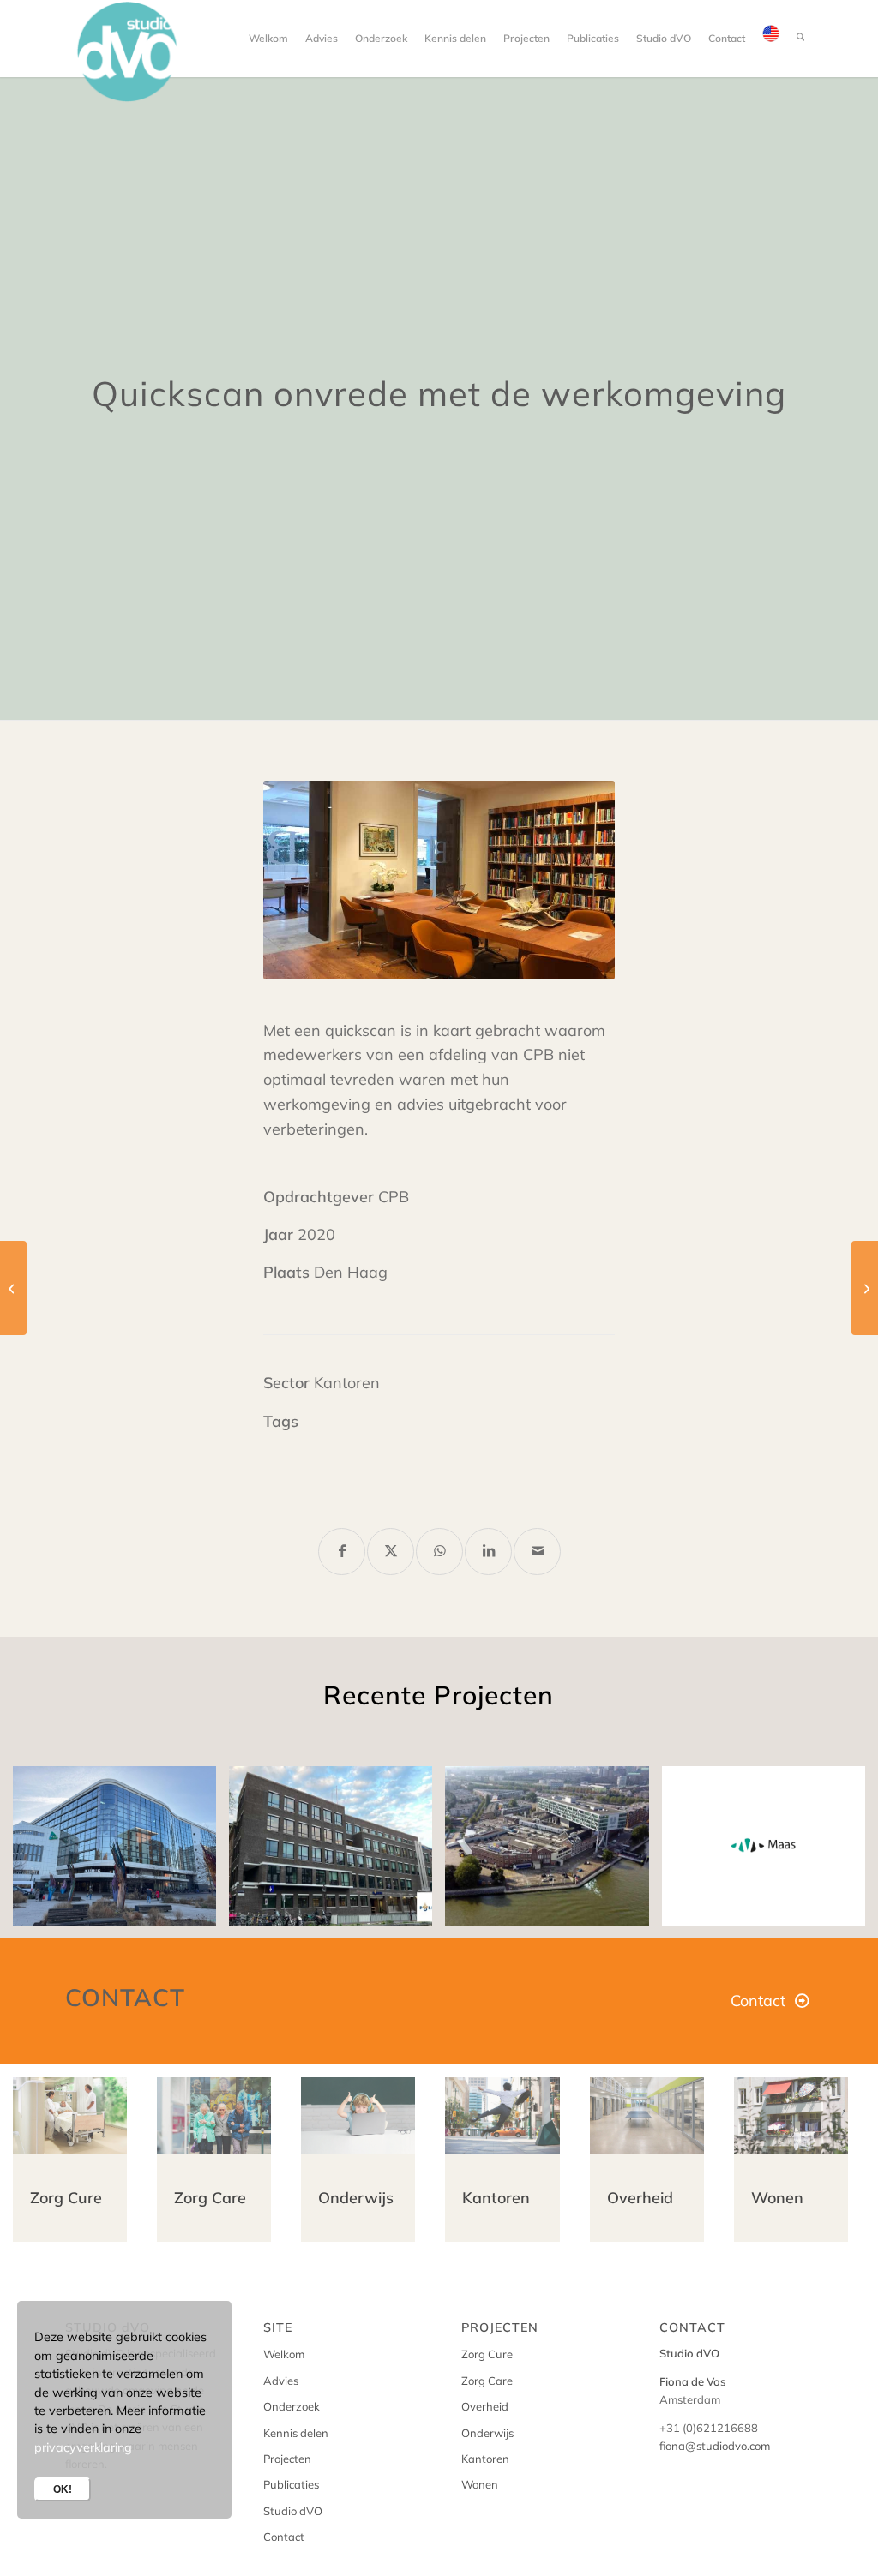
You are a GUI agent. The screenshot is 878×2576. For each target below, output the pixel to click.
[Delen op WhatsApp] (439, 1552)
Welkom (284, 2354)
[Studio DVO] (129, 51)
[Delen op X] (391, 1552)
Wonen (480, 2484)
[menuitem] (268, 39)
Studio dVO (293, 2511)
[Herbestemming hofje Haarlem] (865, 1288)
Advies (281, 2381)
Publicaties (291, 2484)
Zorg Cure (487, 2354)
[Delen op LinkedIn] (488, 1552)
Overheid (485, 2406)
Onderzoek (292, 2406)
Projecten (287, 2459)
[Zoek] (800, 39)
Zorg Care (487, 2381)
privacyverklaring (83, 2447)
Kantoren (485, 2459)
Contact (284, 2537)
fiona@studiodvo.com (715, 2446)
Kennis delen (296, 2433)
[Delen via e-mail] (537, 1552)
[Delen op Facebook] (342, 1552)
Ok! (63, 2489)
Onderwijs (487, 2433)
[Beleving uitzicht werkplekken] (13, 1288)
